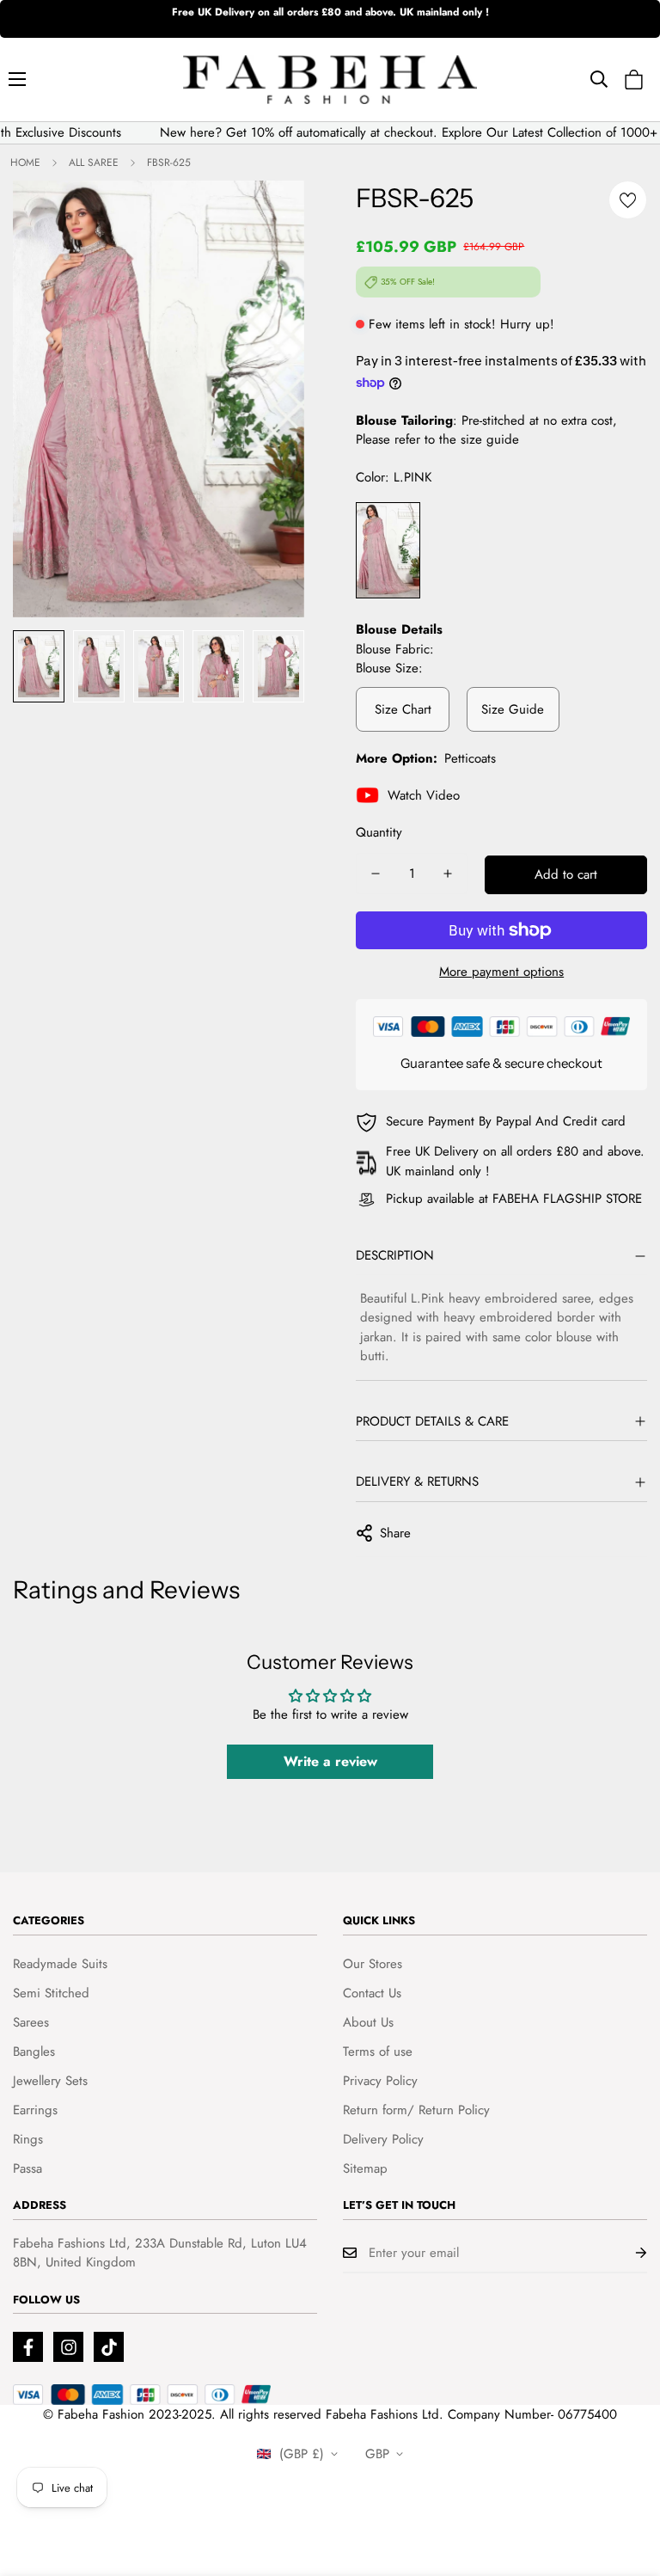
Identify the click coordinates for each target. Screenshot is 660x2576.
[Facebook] (28, 2347)
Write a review (330, 1761)
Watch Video (424, 795)
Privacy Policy (380, 2081)
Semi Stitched (51, 1993)
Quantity (379, 832)
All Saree (94, 163)
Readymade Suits (60, 1964)
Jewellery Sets (50, 2081)
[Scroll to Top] (626, 2482)
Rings (28, 2139)
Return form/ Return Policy (416, 2110)
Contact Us (372, 1993)
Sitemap (365, 2168)
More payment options (501, 972)
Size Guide (513, 709)
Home (25, 163)
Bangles (34, 2052)
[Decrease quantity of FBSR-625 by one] (376, 874)
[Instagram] (68, 2347)
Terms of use (378, 2052)
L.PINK (388, 551)
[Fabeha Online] (330, 80)
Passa (27, 2168)
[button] (634, 80)
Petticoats (470, 758)
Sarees (31, 2022)
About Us (368, 2022)
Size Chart (403, 709)
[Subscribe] (627, 2253)
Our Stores (373, 1964)
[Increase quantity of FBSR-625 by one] (448, 874)
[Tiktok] (109, 2347)
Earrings (35, 2110)
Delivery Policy (383, 2139)
